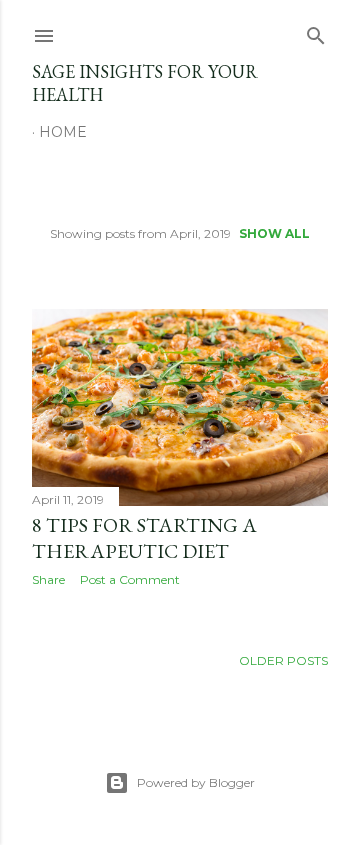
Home (63, 132)
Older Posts (283, 660)
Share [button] (48, 579)
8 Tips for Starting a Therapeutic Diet (144, 538)
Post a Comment (130, 579)
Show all (274, 233)
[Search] (316, 31)
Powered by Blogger (196, 782)
